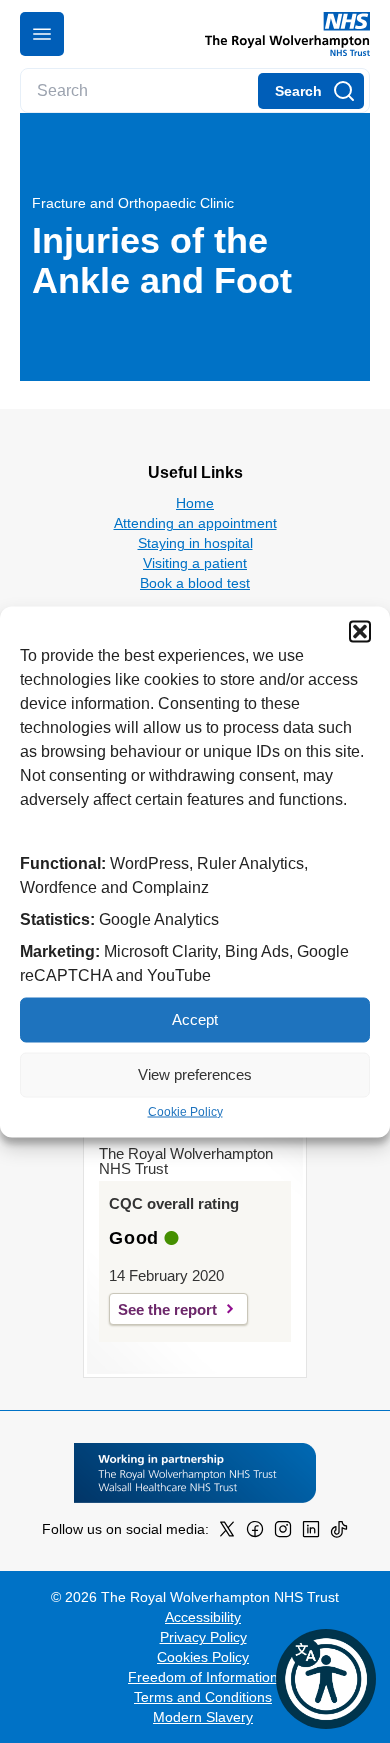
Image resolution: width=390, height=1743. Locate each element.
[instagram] (283, 1533)
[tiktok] (339, 1533)
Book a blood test (195, 583)
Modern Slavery (203, 1717)
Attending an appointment (195, 523)
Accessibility (203, 1617)
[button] (360, 631)
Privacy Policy (203, 1637)
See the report (167, 1309)
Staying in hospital (195, 543)
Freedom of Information (203, 1677)
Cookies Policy (203, 1657)
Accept (195, 1019)
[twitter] (227, 1533)
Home (195, 503)
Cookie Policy (185, 1111)
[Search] (311, 91)
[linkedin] (311, 1533)
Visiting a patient (195, 563)
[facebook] (255, 1533)
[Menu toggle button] (42, 34)
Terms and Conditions (203, 1697)
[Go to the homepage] (279, 34)
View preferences (195, 1074)
